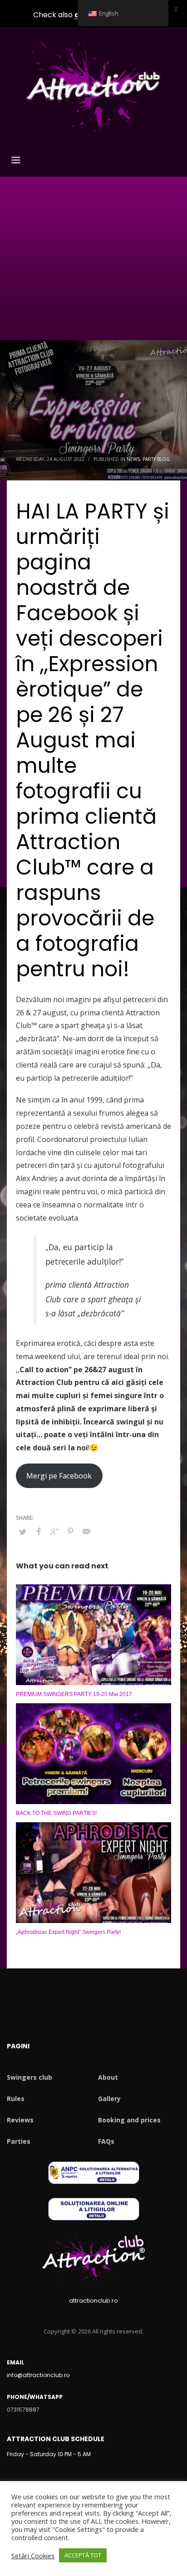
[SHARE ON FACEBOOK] (39, 1531)
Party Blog (156, 459)
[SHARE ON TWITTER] (23, 1532)
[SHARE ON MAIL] (86, 1531)
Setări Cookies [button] (33, 2556)
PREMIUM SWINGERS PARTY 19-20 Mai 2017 (74, 1694)
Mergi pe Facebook (59, 1476)
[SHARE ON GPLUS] (54, 1531)
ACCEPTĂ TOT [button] (83, 2555)
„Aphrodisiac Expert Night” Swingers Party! (68, 1932)
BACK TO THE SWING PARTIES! (56, 1813)
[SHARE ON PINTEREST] (70, 1531)
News (133, 459)
